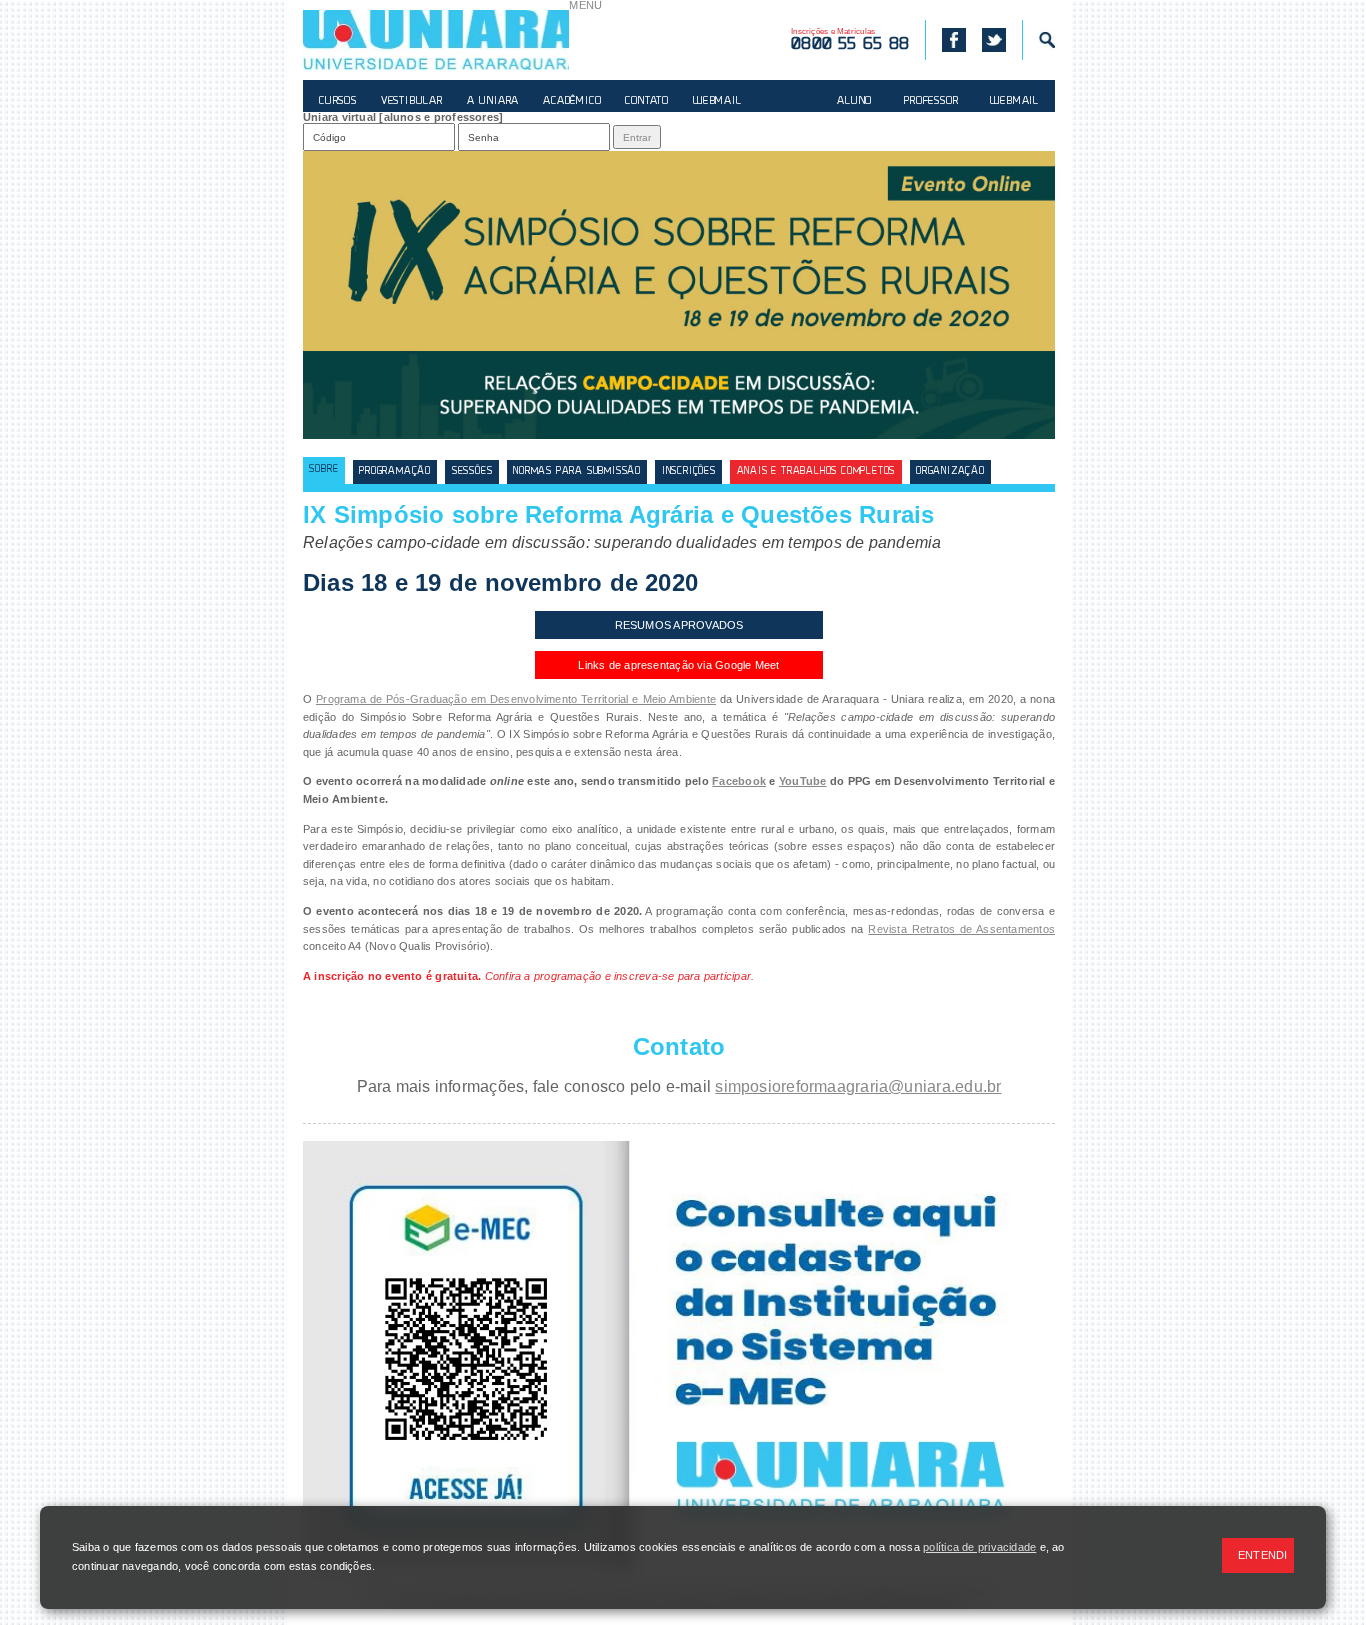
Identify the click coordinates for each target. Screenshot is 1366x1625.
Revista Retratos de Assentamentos (961, 929)
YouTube (803, 781)
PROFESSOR (931, 101)
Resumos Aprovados (679, 625)
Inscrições (689, 471)
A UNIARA (493, 101)
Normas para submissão (577, 471)
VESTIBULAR (412, 101)
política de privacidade (979, 1547)
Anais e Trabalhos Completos (816, 471)
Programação (395, 471)
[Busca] (1038, 40)
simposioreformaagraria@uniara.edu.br (858, 1086)
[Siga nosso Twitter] (994, 40)
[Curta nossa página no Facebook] (945, 40)
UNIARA (436, 40)
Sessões (472, 471)
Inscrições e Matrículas (850, 40)
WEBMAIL (717, 101)
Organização (950, 471)
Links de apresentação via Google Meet (678, 665)
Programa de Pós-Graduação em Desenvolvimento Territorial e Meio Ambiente (516, 699)
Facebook (739, 781)
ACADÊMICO (572, 101)
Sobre (323, 469)
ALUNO (854, 101)
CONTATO (647, 101)
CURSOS (338, 101)
